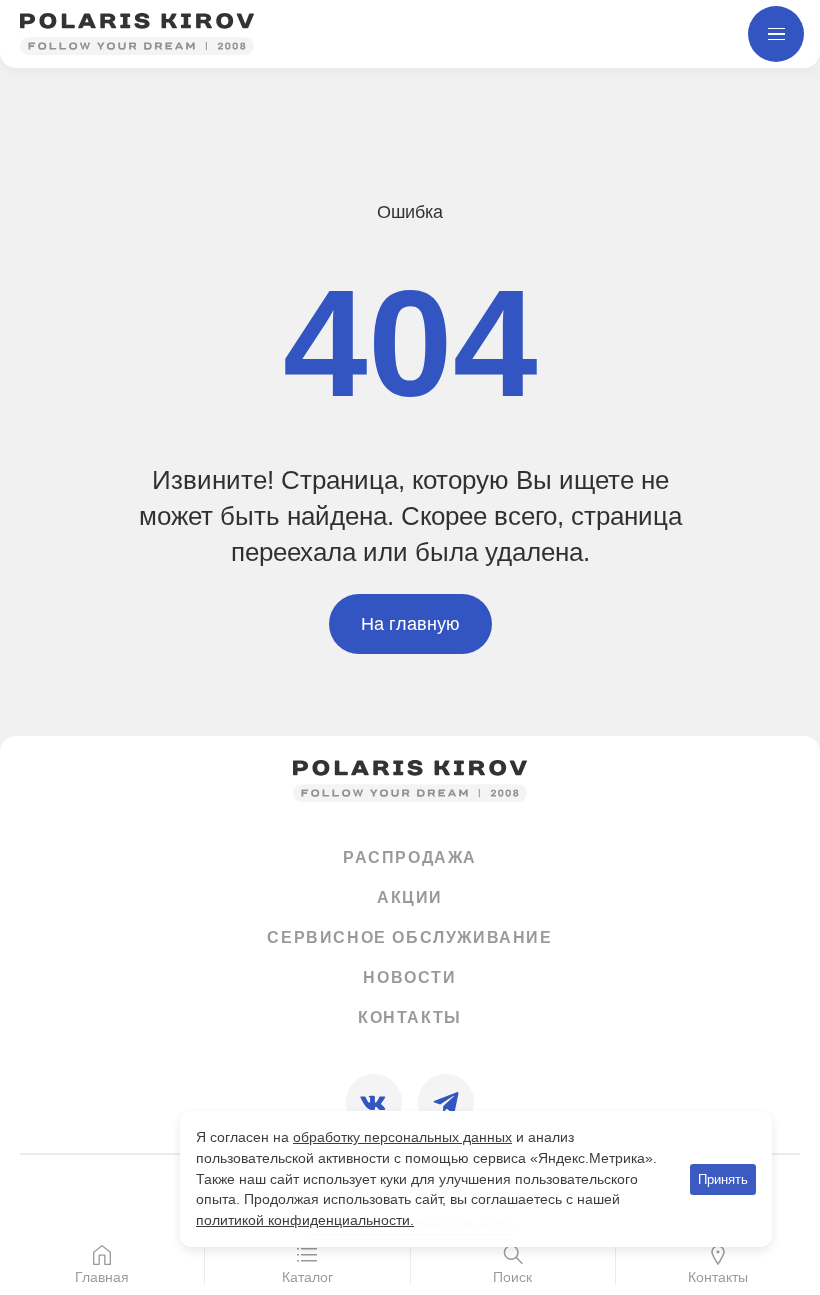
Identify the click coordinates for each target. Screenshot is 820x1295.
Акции (410, 897)
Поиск (512, 1277)
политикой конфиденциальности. (305, 1220)
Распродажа (410, 857)
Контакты (410, 1017)
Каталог (307, 1277)
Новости (409, 977)
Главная (102, 1277)
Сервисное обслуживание (409, 937)
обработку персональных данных (402, 1137)
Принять (723, 1179)
